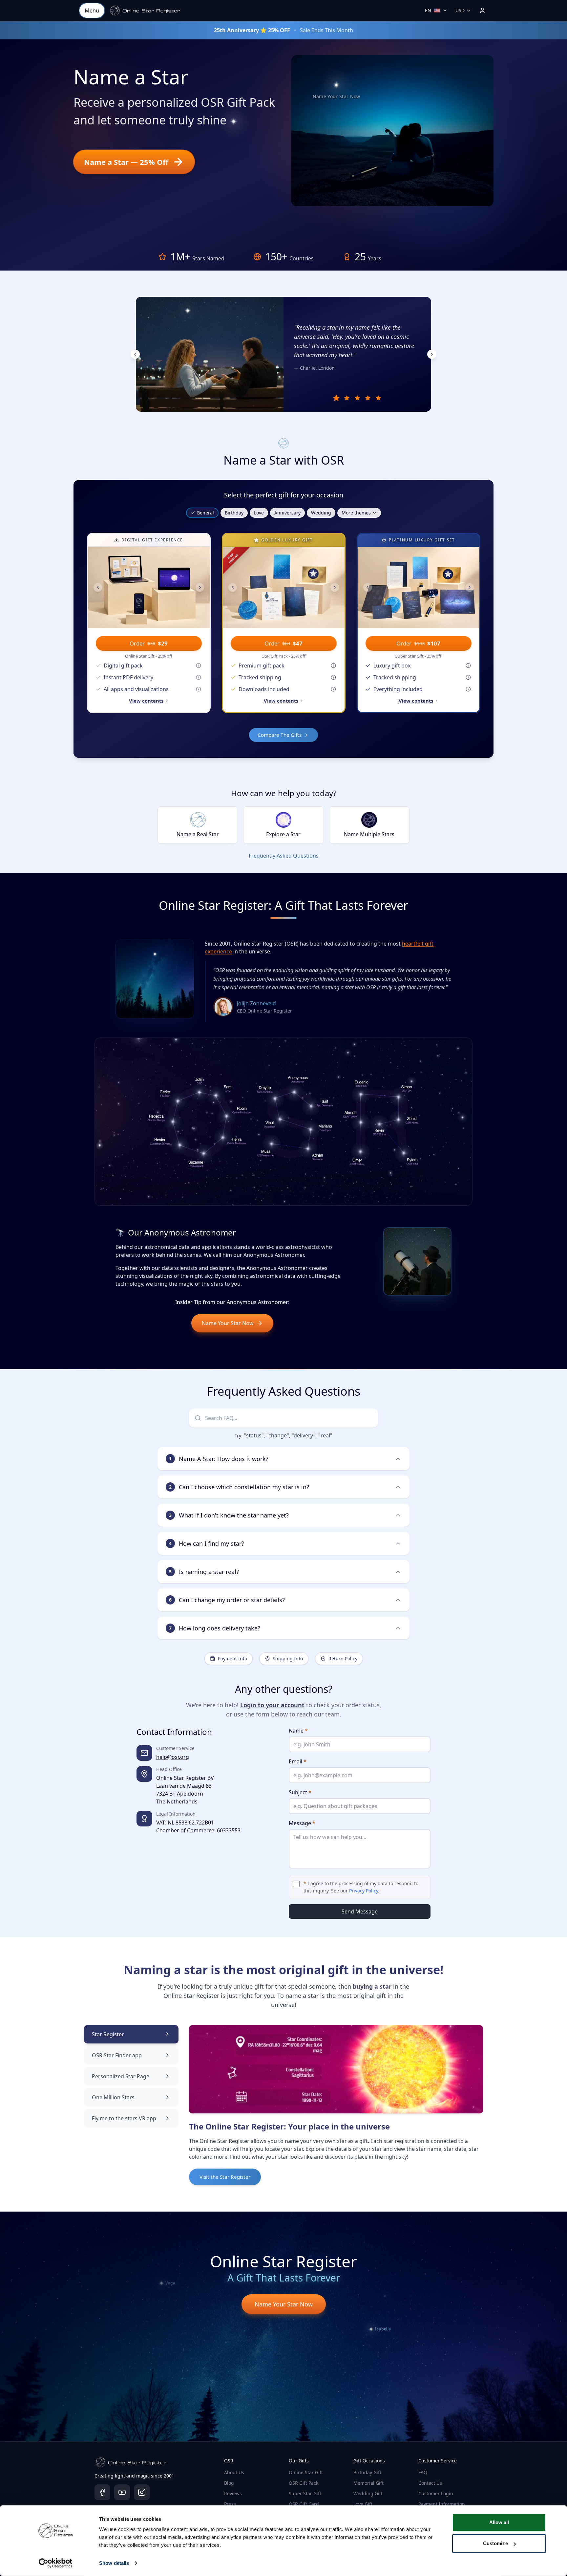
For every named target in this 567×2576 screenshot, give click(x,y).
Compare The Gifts (280, 735)
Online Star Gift (306, 2472)
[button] (145, 11)
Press (230, 2504)
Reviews (233, 2493)
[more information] (199, 666)
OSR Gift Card (304, 2504)
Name (298, 1731)
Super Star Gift (305, 2493)
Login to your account (272, 1705)
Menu (92, 11)
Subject (300, 1792)
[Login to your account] (482, 11)
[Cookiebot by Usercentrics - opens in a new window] (56, 2563)
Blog (229, 2483)
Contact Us (430, 2483)
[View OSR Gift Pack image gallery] (284, 588)
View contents (146, 701)
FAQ (423, 2472)
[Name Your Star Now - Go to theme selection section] (336, 85)
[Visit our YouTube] (122, 2492)
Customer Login (436, 2493)
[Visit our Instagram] (142, 2492)
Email (298, 1761)
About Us (234, 2472)
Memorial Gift (368, 2483)
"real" (325, 1435)
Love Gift (363, 2504)
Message (302, 1823)
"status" (254, 1435)
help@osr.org (173, 1757)
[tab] (336, 398)
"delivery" (304, 1435)
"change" (278, 1435)
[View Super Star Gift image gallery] (419, 588)
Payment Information (442, 2504)
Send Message (360, 1911)
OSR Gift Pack (304, 2483)
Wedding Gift (368, 2493)
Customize (495, 2543)
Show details (114, 2563)
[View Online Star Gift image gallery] (149, 588)
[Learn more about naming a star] (231, 123)
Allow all (499, 2522)
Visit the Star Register (225, 2177)
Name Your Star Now (228, 1323)
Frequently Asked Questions (284, 856)
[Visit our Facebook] (102, 2492)
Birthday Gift (367, 2472)
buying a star (372, 1986)
